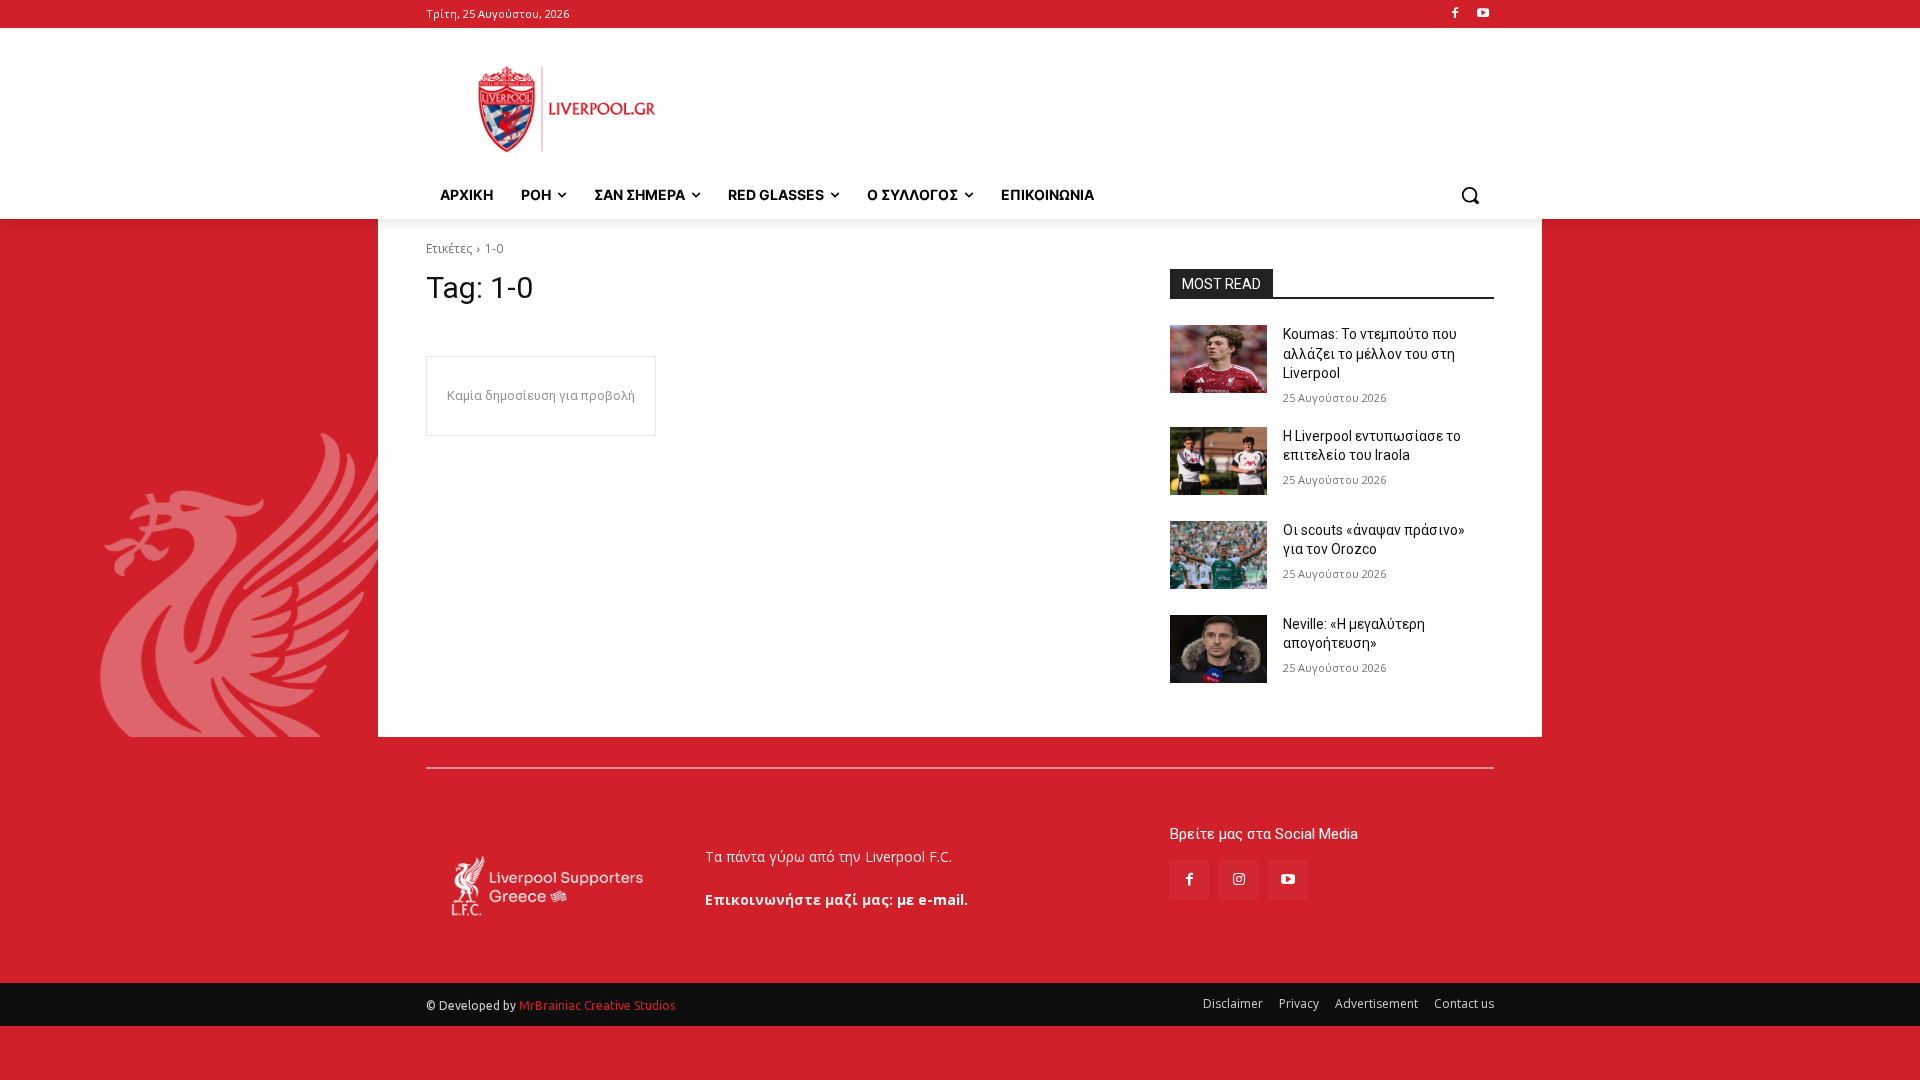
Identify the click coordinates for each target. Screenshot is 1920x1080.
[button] (1470, 195)
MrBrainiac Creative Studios (597, 1005)
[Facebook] (1454, 14)
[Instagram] (1238, 879)
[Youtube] (1482, 14)
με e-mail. (932, 899)
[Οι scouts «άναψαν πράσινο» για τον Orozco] (1218, 555)
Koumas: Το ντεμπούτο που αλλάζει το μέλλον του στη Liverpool (1370, 353)
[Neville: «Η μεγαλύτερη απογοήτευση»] (1218, 649)
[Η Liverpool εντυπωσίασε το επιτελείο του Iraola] (1218, 461)
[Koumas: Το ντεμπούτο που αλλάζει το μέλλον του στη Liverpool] (1218, 359)
